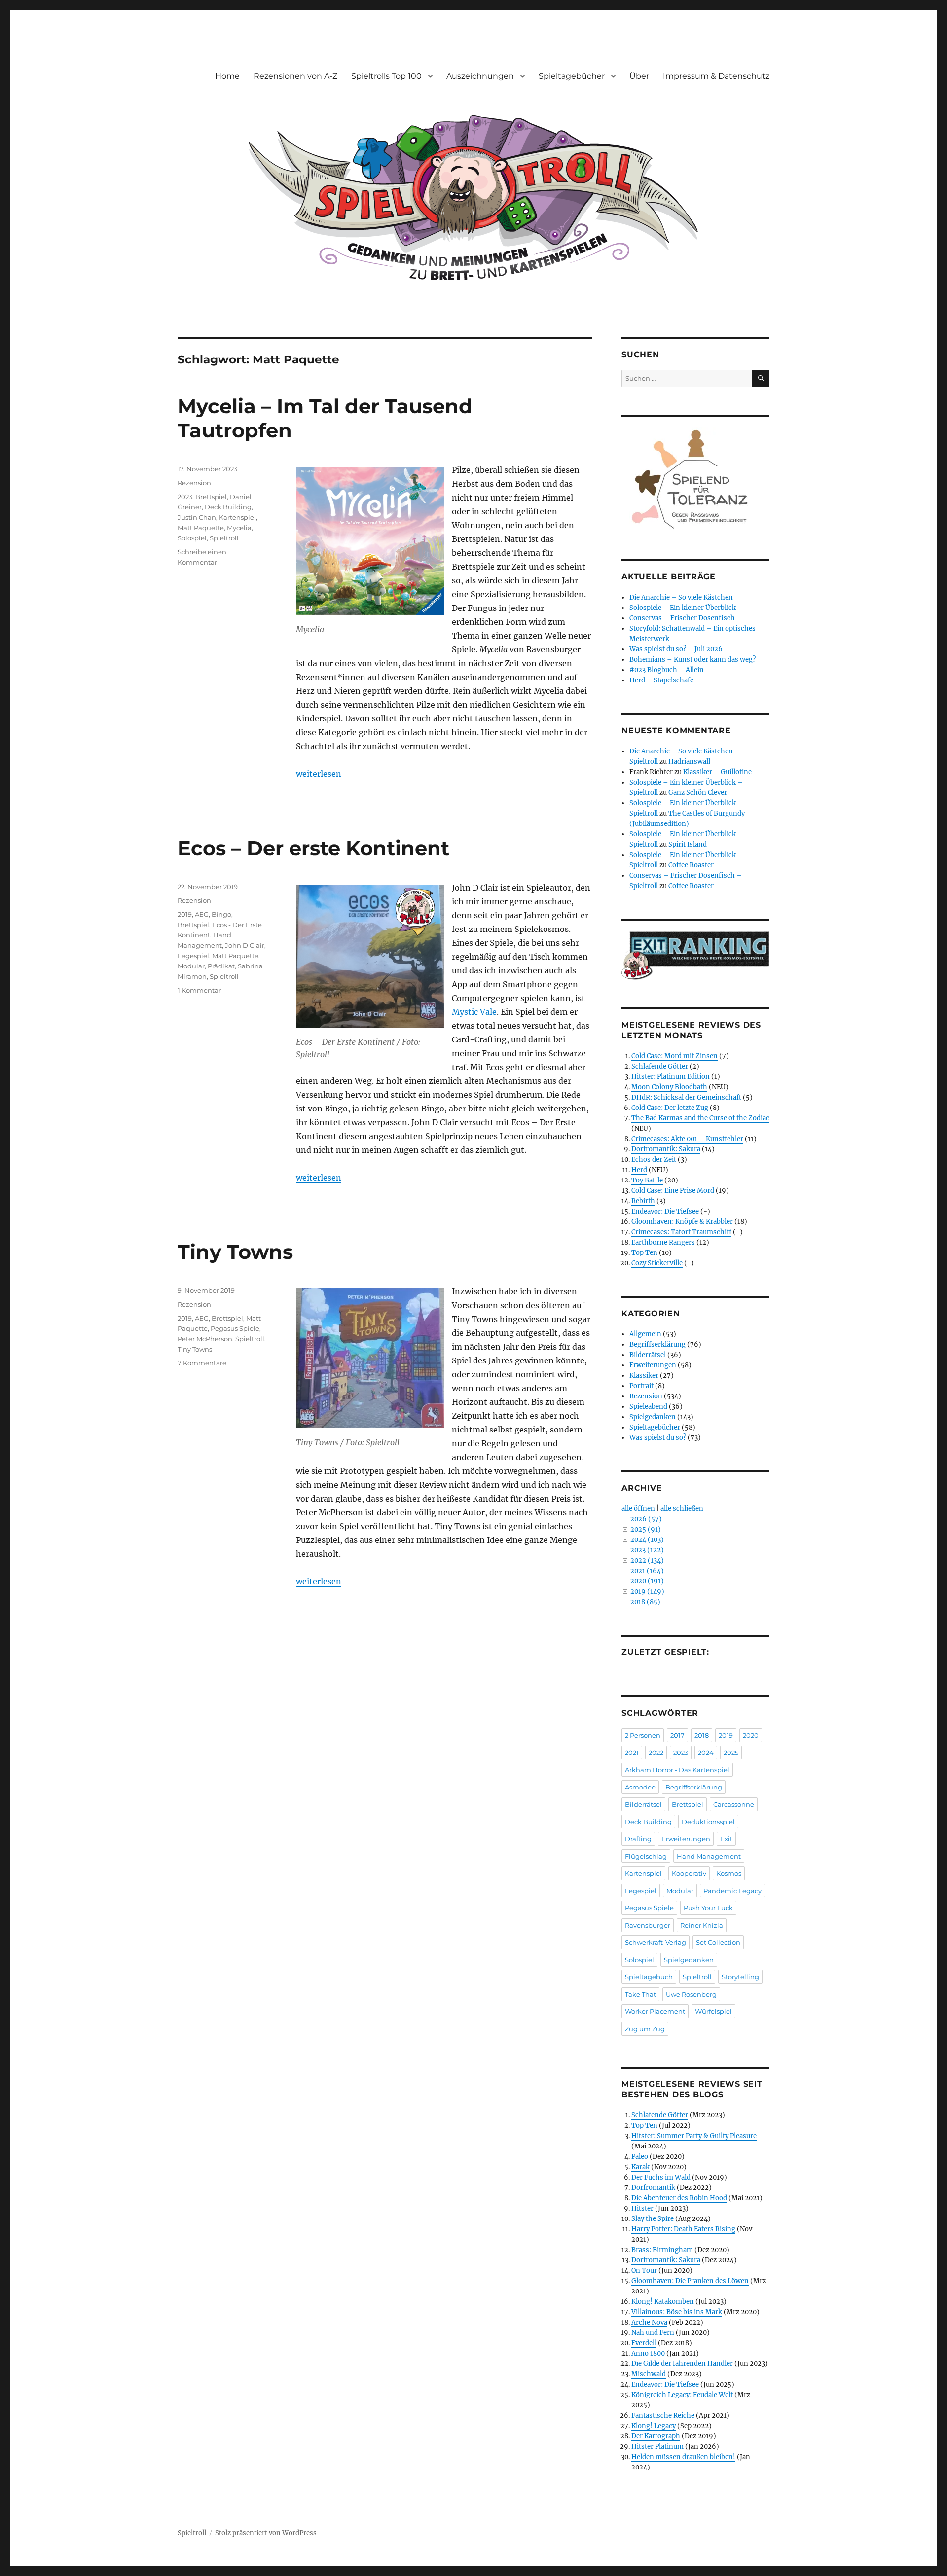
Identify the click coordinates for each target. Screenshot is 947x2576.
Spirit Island (688, 844)
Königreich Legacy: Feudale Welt (682, 2395)
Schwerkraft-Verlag (656, 1942)
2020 (751, 1735)
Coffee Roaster (691, 865)
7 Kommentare (202, 1363)
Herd (639, 1170)
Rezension (194, 483)
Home (227, 76)
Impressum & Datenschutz (716, 76)
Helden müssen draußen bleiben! (683, 2457)
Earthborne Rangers (663, 1242)
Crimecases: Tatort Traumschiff (681, 1232)
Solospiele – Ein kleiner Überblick (683, 608)
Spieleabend (648, 1407)
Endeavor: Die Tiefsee (665, 1211)
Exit (726, 1839)
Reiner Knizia (702, 1925)
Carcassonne (734, 1804)
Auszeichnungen (480, 76)
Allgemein (645, 1334)
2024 (706, 1753)
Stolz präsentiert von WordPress (266, 2533)
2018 (702, 1735)
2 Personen (643, 1735)
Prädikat (221, 966)
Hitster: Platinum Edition (671, 1077)
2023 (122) (647, 1550)
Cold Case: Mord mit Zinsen (674, 1056)
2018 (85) (645, 1602)
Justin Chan (197, 517)
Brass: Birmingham (662, 2250)
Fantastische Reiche (663, 2415)
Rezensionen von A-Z (295, 76)
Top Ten (644, 1253)
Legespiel (193, 956)
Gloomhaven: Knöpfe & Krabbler (682, 1222)
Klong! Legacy (654, 2426)
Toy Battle (647, 1180)
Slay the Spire (653, 2219)
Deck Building (228, 507)
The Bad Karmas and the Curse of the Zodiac (700, 1118)
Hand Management (709, 1856)
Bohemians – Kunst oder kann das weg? (692, 660)
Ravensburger (648, 1925)
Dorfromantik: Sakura (666, 1149)
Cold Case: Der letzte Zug (670, 1108)
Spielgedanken (653, 1417)
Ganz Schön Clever (698, 793)
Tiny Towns (235, 1252)
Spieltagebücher (572, 76)
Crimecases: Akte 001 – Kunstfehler (687, 1139)
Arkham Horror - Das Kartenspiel (677, 1770)
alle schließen (682, 1509)
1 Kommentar (199, 990)
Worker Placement (655, 2011)
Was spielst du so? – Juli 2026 (676, 649)
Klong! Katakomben (663, 2302)
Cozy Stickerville (657, 1263)
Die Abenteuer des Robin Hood (679, 2198)
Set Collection (718, 1942)
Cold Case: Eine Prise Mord (673, 1191)
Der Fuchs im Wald (661, 2177)
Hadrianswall (689, 762)
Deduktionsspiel (708, 1822)
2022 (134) (647, 1560)
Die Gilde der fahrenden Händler (682, 2364)
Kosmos (729, 1873)
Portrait (641, 1386)
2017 (677, 1735)
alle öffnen (638, 1509)
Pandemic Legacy (732, 1891)
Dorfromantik (653, 2188)
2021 (632, 1753)
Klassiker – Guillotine (717, 772)
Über (639, 76)
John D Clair (245, 945)
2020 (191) (647, 1581)
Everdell (644, 2343)
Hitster (642, 2208)
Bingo (221, 914)
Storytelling (740, 1977)
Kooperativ (689, 1873)
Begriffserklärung (657, 1344)
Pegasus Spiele (235, 1328)
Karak (640, 2167)
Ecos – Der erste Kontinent (313, 848)
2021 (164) (647, 1571)
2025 (731, 1753)
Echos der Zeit (654, 1160)
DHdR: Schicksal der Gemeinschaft (686, 1097)
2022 (656, 1753)
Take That (640, 1994)
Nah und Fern (653, 2333)
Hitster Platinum (657, 2447)
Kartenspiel (237, 517)
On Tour (644, 2271)
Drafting (638, 1839)
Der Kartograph (656, 2436)
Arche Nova (649, 2322)
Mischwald (649, 2374)
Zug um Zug (645, 2029)
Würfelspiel (713, 2011)
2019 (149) (647, 1592)
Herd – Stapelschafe (661, 680)
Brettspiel (211, 497)
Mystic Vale (474, 1012)
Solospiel (192, 538)
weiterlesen (319, 774)
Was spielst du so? (658, 1438)
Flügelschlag (646, 1856)
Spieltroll (224, 538)
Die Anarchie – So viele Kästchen (681, 597)
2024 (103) (647, 1540)
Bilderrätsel (648, 1355)
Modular (191, 966)
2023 (185, 497)
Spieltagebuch (649, 1977)
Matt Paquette (201, 528)
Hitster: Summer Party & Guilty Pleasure (694, 2136)
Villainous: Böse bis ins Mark (677, 2312)
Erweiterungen (653, 1365)
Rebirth (643, 1201)
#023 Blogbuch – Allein (667, 670)
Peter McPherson (205, 1339)
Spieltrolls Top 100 (386, 76)
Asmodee (640, 1787)
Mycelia (239, 528)
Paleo (640, 2157)
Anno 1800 (648, 2353)
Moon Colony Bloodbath (669, 1087)
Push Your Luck (708, 1908)
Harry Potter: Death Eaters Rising (683, 2229)
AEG (202, 914)
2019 (185, 914)
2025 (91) (646, 1529)
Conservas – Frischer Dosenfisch (682, 618)
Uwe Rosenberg (691, 1994)
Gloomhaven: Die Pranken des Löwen (690, 2281)
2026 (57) (646, 1519)
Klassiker (644, 1376)
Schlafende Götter (660, 1066)
